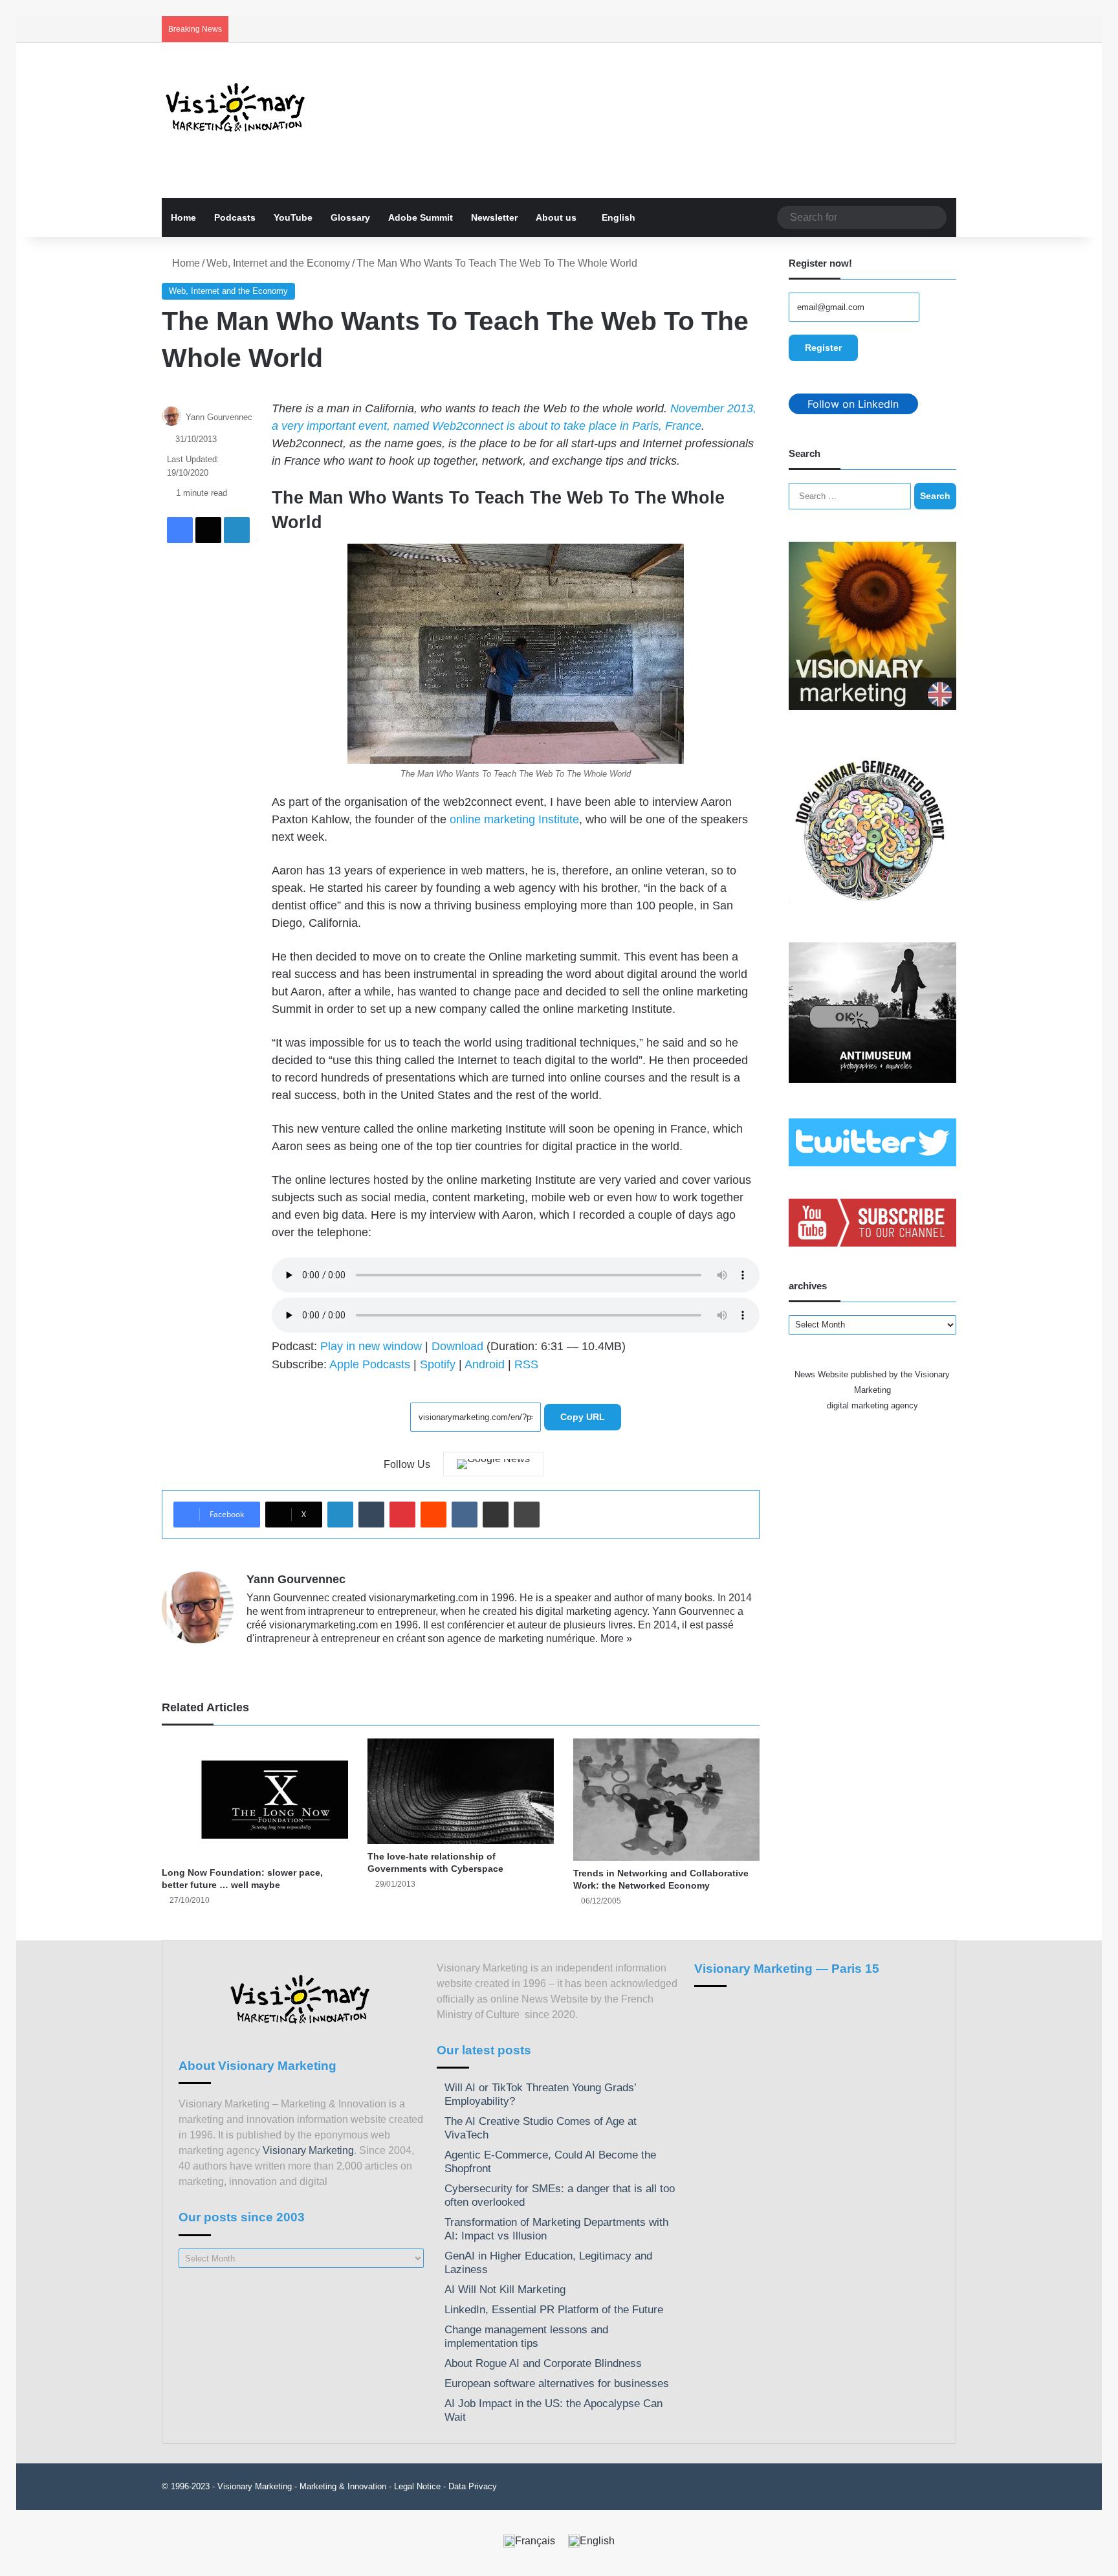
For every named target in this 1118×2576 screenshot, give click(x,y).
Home (183, 217)
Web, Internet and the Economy (278, 263)
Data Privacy (473, 2486)
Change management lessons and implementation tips (526, 2337)
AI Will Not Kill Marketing (505, 2290)
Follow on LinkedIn (853, 404)
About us (556, 217)
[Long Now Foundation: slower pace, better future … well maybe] (255, 1799)
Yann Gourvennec (219, 417)
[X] (285, 1660)
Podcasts (235, 217)
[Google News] (493, 1464)
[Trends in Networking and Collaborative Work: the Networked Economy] (666, 1800)
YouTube (293, 217)
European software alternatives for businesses (557, 2383)
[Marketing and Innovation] (236, 107)
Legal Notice (417, 2486)
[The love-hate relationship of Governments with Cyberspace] (461, 1791)
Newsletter (494, 217)
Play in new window (371, 1346)
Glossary (350, 217)
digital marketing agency (872, 1405)
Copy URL (583, 1417)
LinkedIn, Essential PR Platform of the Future (554, 2310)
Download (457, 1346)
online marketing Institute (514, 819)
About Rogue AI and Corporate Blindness (543, 2363)
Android (485, 1364)
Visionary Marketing (308, 2150)
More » (616, 1638)
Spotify (438, 1364)
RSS (526, 1364)
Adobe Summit (421, 217)
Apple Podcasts (370, 1364)
